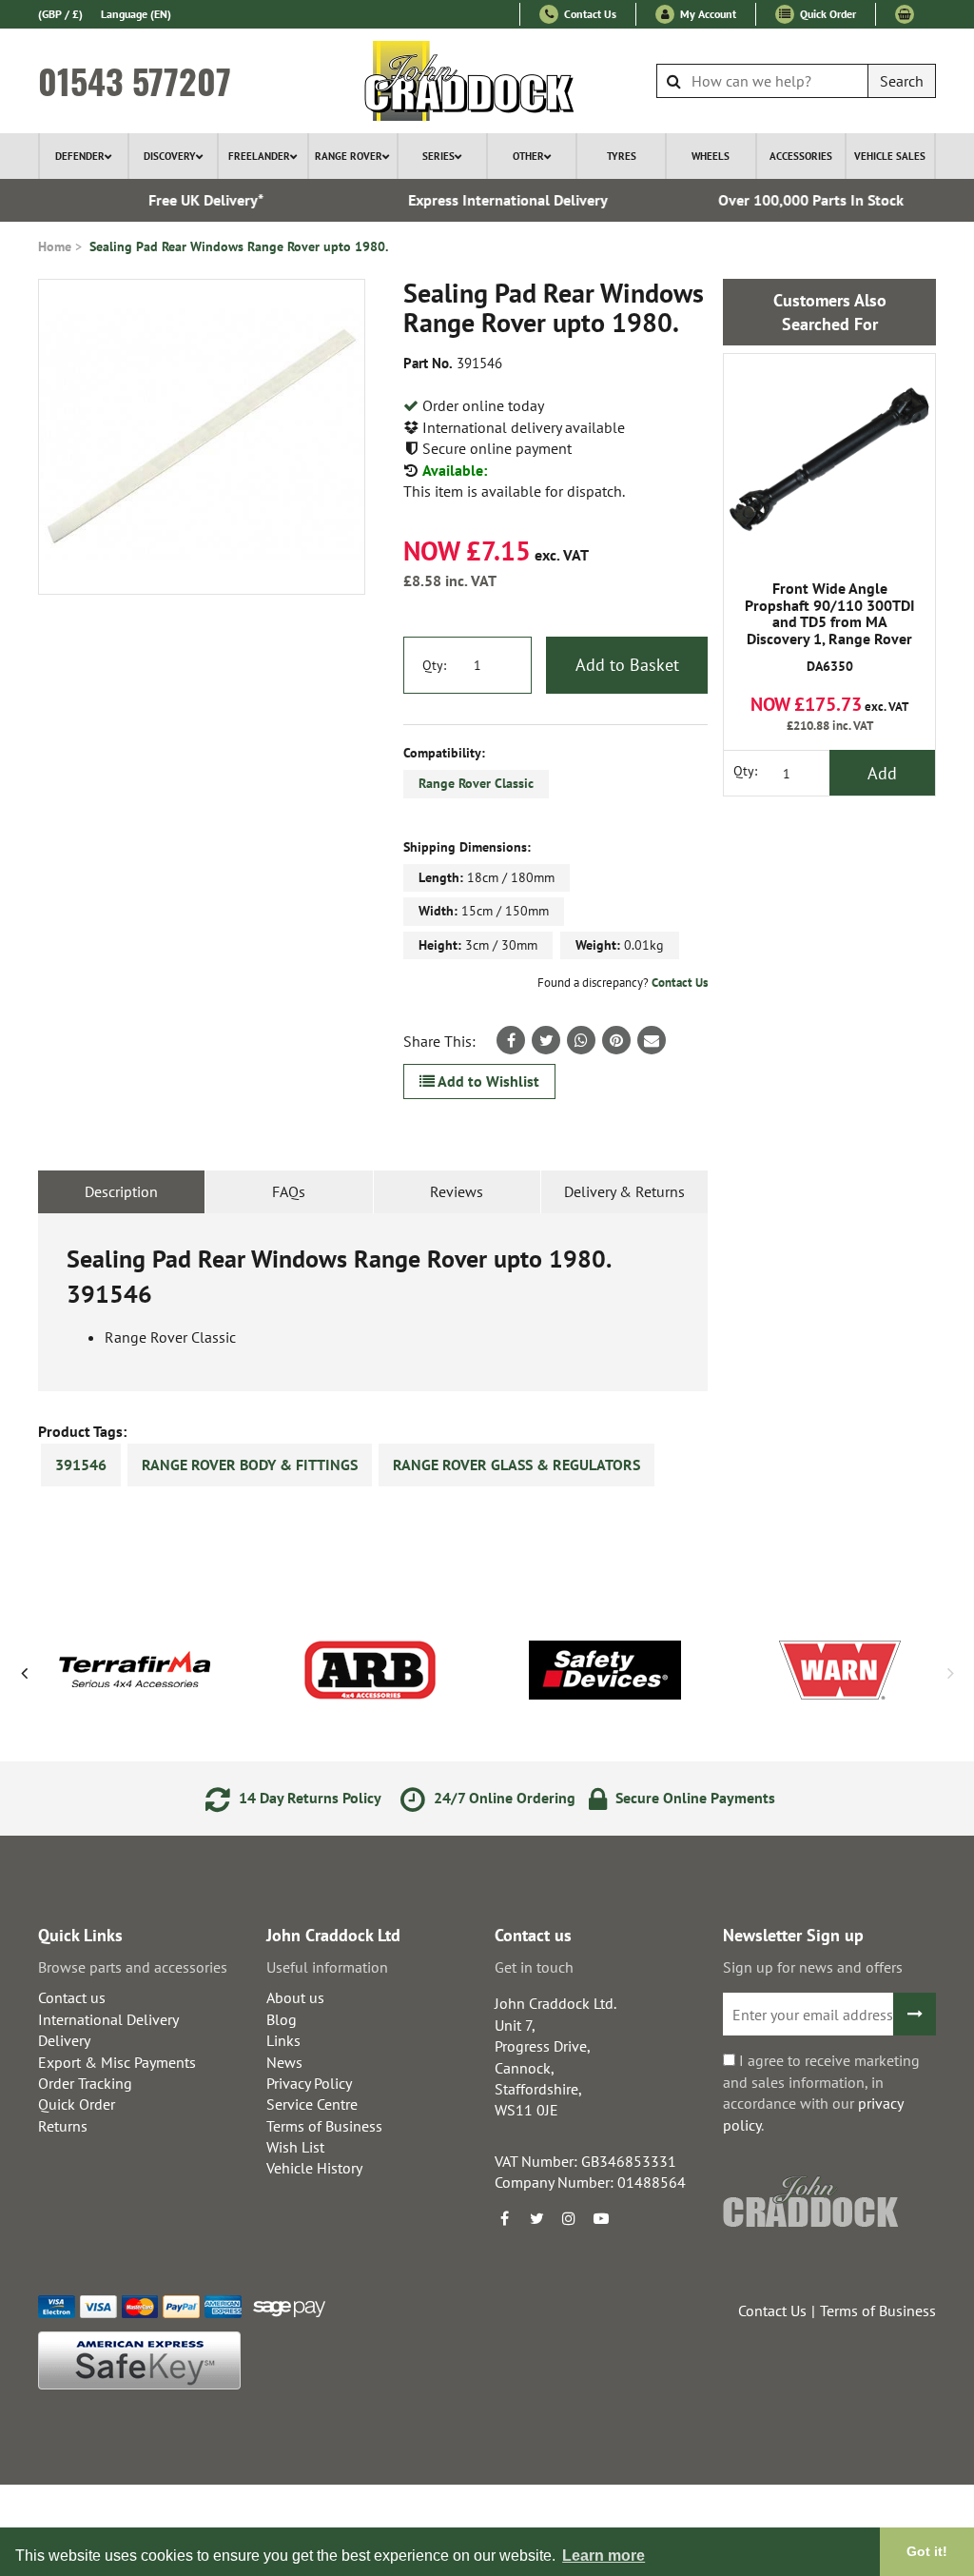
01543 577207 (135, 81)
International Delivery (108, 2019)
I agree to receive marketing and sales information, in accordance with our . (821, 2092)
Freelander (259, 156)
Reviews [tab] (457, 1191)
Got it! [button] (927, 2551)
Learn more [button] (604, 2556)
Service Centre (312, 2104)
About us (295, 1997)
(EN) (136, 14)
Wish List (295, 2147)
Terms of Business (324, 2126)
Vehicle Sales (890, 156)
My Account (707, 14)
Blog (282, 2019)
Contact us (72, 1997)
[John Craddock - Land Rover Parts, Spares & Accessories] (487, 81)
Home (55, 246)
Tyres (622, 156)
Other (528, 156)
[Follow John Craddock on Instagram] (569, 2218)
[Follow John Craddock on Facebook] (504, 2218)
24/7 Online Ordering (503, 1798)
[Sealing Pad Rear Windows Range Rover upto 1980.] (202, 437)
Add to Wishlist (487, 1081)
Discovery (170, 156)
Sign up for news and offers (813, 1967)
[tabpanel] (373, 1302)
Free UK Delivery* (188, 200)
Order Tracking (85, 2083)
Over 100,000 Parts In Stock (793, 200)
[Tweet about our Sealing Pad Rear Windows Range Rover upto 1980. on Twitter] (546, 1040)
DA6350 (830, 627)
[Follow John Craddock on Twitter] (536, 2218)
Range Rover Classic (476, 783)
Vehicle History (314, 2168)
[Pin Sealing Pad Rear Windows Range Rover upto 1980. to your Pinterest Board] (616, 1040)
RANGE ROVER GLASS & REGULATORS (516, 1465)
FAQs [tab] (289, 1191)
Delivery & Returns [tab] (624, 1191)
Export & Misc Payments (117, 2062)
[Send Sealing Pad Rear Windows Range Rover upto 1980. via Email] (652, 1040)
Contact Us (589, 14)
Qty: (434, 665)
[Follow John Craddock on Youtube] (601, 2218)
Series (438, 156)
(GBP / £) (60, 14)
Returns (63, 2126)
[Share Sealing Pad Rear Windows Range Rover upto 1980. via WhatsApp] (581, 1040)
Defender (80, 156)
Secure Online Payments (693, 1798)
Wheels (711, 156)
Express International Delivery (490, 200)
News (284, 2062)
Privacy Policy (309, 2083)
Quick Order (827, 14)
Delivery (64, 2040)
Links (283, 2040)
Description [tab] (121, 1191)
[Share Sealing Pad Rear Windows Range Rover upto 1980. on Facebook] (511, 1040)
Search (902, 81)
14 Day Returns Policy (308, 1798)
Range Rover (349, 156)
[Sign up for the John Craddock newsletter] (915, 2014)
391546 (81, 1465)
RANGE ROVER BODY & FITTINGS (250, 1465)
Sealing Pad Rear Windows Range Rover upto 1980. (239, 246)
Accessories (801, 156)
